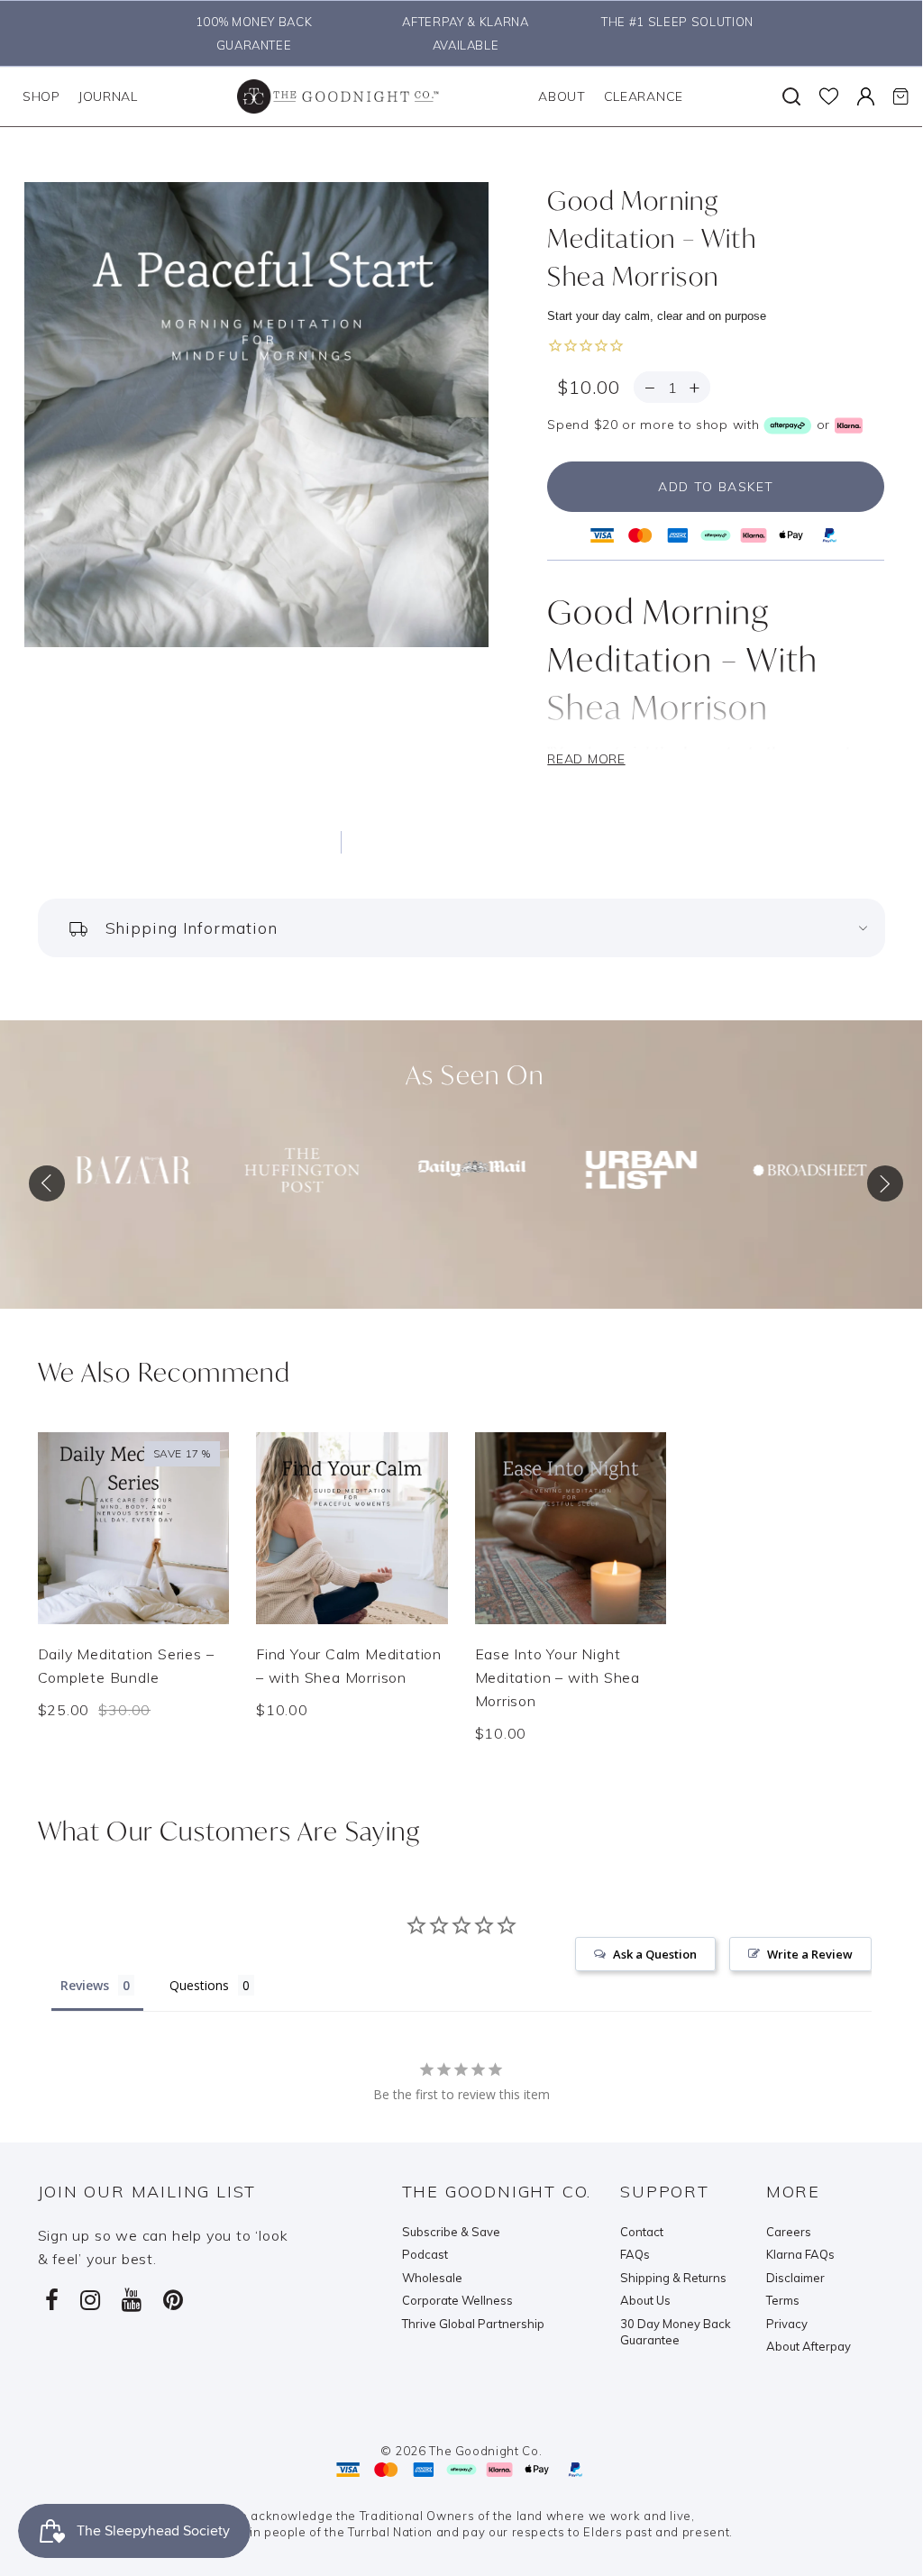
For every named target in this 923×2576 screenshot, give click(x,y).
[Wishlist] (829, 96)
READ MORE (586, 759)
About (562, 96)
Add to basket (716, 487)
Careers (789, 2232)
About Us (645, 2300)
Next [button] (881, 1179)
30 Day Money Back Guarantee (676, 2332)
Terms (783, 2300)
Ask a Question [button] (655, 1954)
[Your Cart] (900, 96)
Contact (642, 2232)
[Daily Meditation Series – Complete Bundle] (134, 1528)
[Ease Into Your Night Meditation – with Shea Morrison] (571, 1528)
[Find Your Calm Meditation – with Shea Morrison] (352, 1528)
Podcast (425, 2254)
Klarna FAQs (800, 2254)
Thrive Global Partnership (473, 2324)
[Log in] (866, 96)
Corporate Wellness (457, 2300)
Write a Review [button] (810, 1954)
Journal (108, 96)
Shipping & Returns (673, 2278)
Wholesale (432, 2278)
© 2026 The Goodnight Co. (461, 2451)
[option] (249, 33)
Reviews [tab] (85, 1985)
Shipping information (192, 928)
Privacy (787, 2324)
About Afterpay (809, 2346)
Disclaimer (795, 2278)
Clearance (644, 96)
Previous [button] (33, 1179)
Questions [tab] (199, 1985)
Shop (41, 96)
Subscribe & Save (451, 2232)
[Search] (791, 96)
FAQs (635, 2254)
